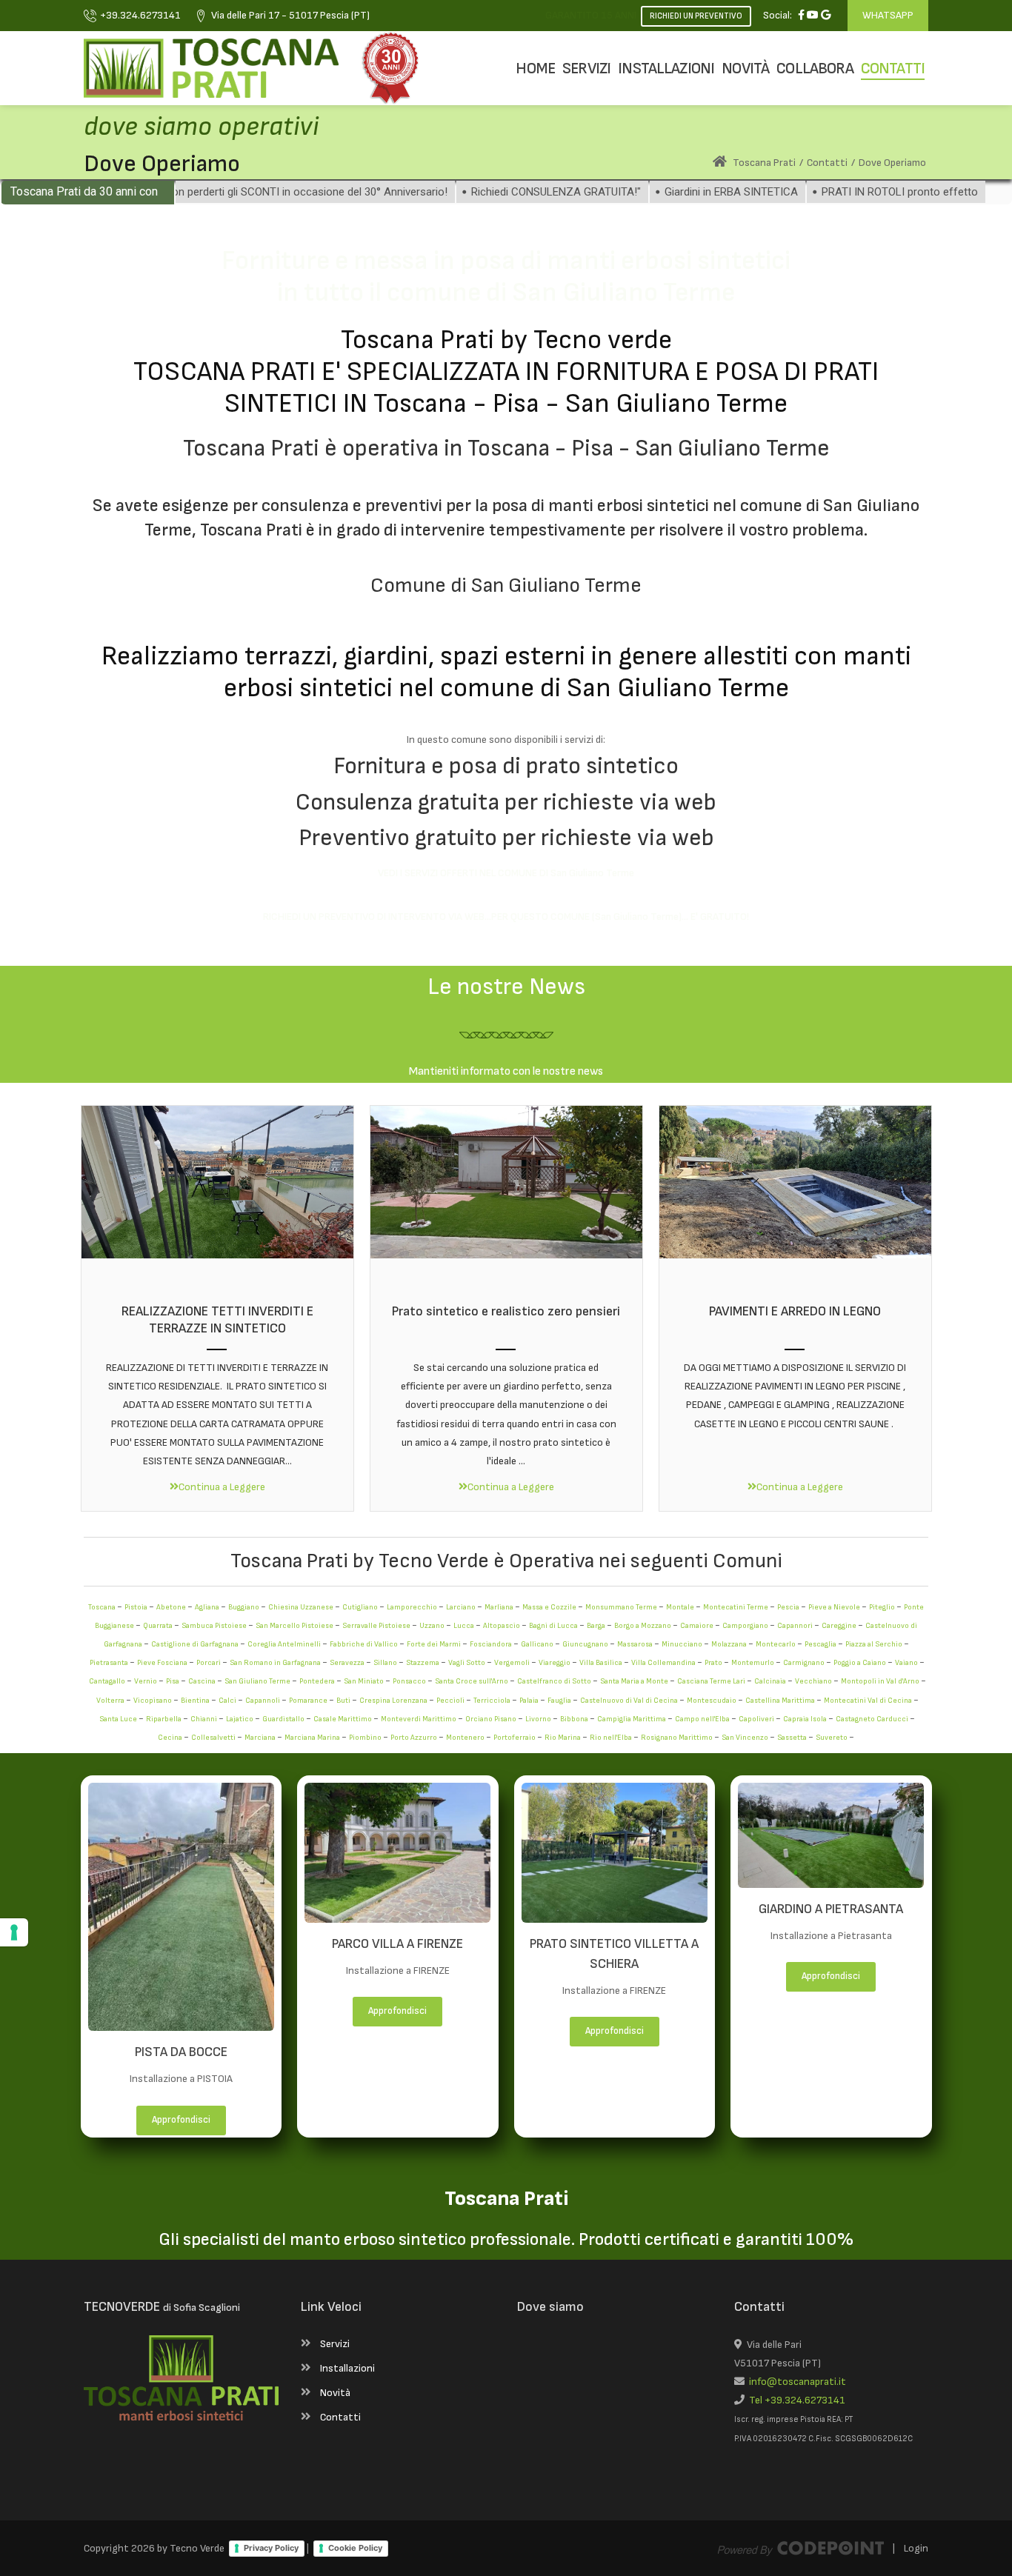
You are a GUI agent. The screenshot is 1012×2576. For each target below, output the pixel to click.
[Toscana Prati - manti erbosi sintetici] (211, 68)
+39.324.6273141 (140, 15)
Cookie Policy (355, 2548)
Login (916, 2548)
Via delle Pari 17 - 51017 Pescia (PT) (290, 15)
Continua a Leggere (222, 1487)
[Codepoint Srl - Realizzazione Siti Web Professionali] (801, 2548)
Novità (335, 2393)
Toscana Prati (763, 163)
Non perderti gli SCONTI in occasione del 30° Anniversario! (246, 192)
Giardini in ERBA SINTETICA (671, 192)
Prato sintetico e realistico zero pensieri (506, 1311)
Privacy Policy (271, 2548)
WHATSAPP (888, 15)
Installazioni (347, 2368)
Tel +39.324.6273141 (795, 2400)
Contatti (340, 2417)
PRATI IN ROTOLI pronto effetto (840, 192)
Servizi (335, 2344)
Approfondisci (181, 2120)
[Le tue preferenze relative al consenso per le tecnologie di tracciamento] (14, 1932)
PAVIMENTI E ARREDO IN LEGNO (795, 1311)
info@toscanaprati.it (795, 2382)
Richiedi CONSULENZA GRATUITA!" (496, 192)
